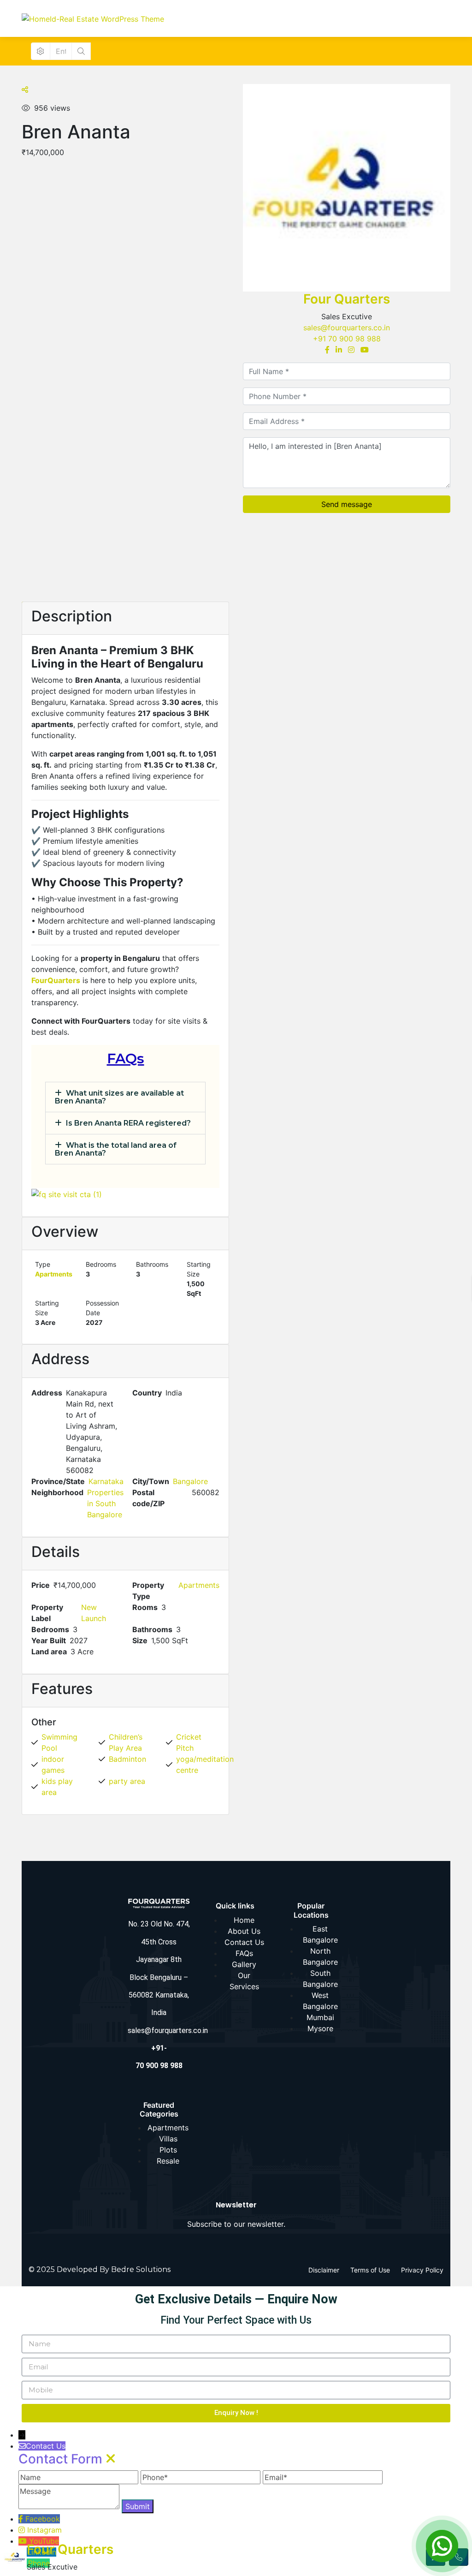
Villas (168, 2139)
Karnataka (106, 1481)
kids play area (57, 1787)
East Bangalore (320, 1934)
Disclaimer (324, 2270)
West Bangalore (320, 2001)
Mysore (320, 2028)
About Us (244, 1931)
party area (127, 1781)
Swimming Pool (59, 1742)
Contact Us (244, 1942)
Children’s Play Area (126, 1742)
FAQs (244, 1953)
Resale (168, 2161)
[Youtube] (365, 350)
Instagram (44, 2530)
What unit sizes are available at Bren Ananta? (119, 1097)
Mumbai (320, 2017)
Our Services (244, 1981)
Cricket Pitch (189, 1742)
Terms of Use (370, 2270)
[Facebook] (327, 350)
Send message (347, 504)
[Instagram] (351, 350)
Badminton (127, 1759)
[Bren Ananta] (347, 188)
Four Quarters (347, 299)
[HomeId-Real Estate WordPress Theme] (93, 18)
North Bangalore (320, 1956)
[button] (125, 1097)
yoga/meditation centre (205, 1765)
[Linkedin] (339, 350)
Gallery (244, 1964)
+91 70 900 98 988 (347, 339)
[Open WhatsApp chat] (442, 2546)
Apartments (54, 1274)
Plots (168, 2150)
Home (244, 1920)
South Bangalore (320, 1979)
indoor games (53, 1765)
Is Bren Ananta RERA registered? (128, 1123)
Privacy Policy (422, 2270)
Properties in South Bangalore (105, 1503)
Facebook (43, 2519)
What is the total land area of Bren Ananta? (116, 1149)
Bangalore (190, 1481)
